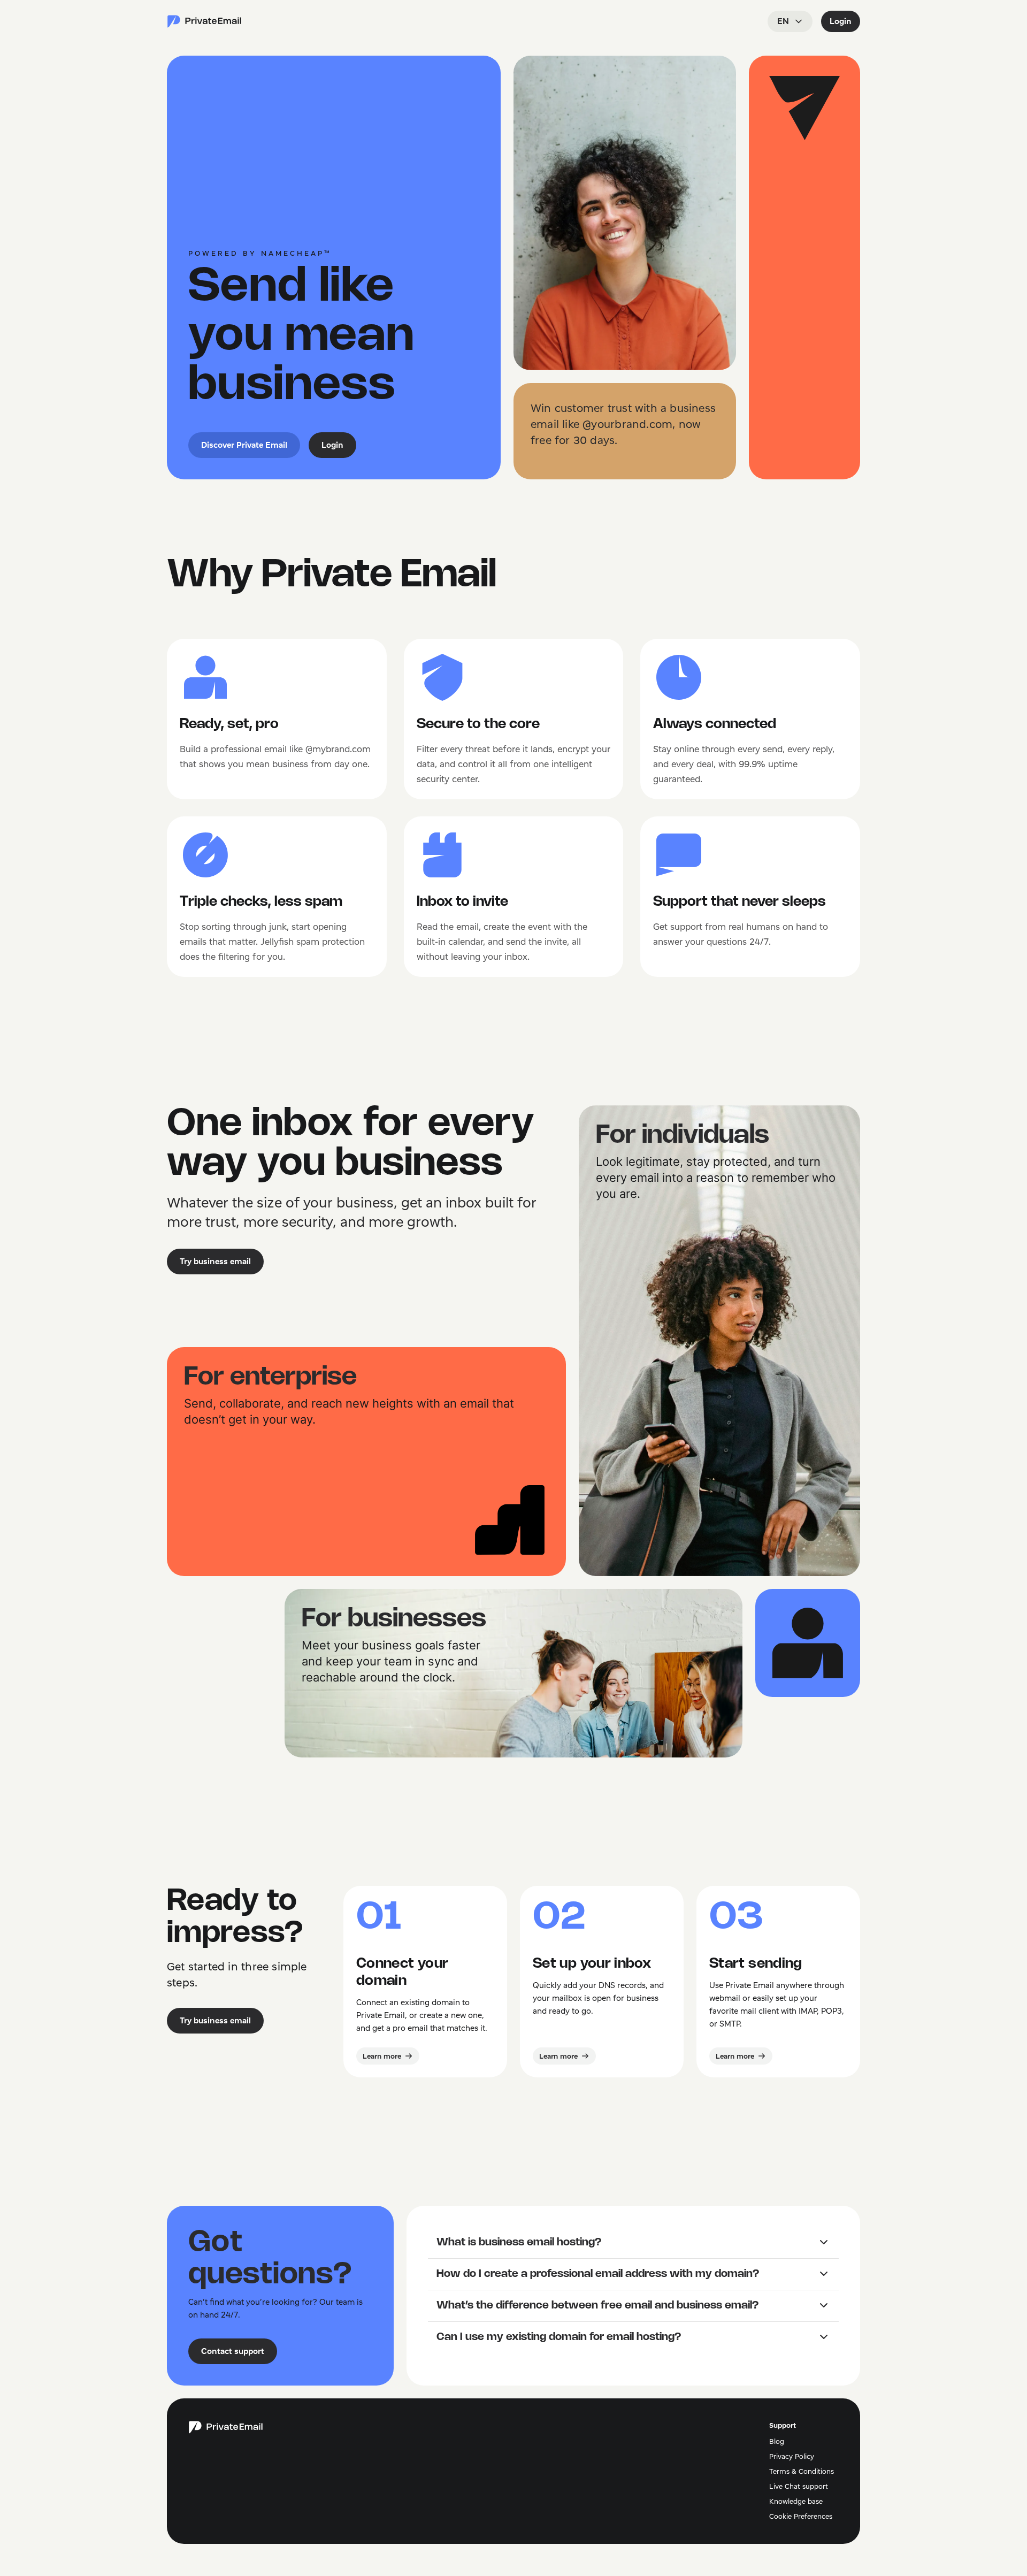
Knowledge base (796, 2501)
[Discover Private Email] (204, 21)
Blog (777, 2441)
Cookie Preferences (801, 2516)
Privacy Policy (792, 2456)
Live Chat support (799, 2486)
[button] (633, 2243)
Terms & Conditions (802, 2471)
